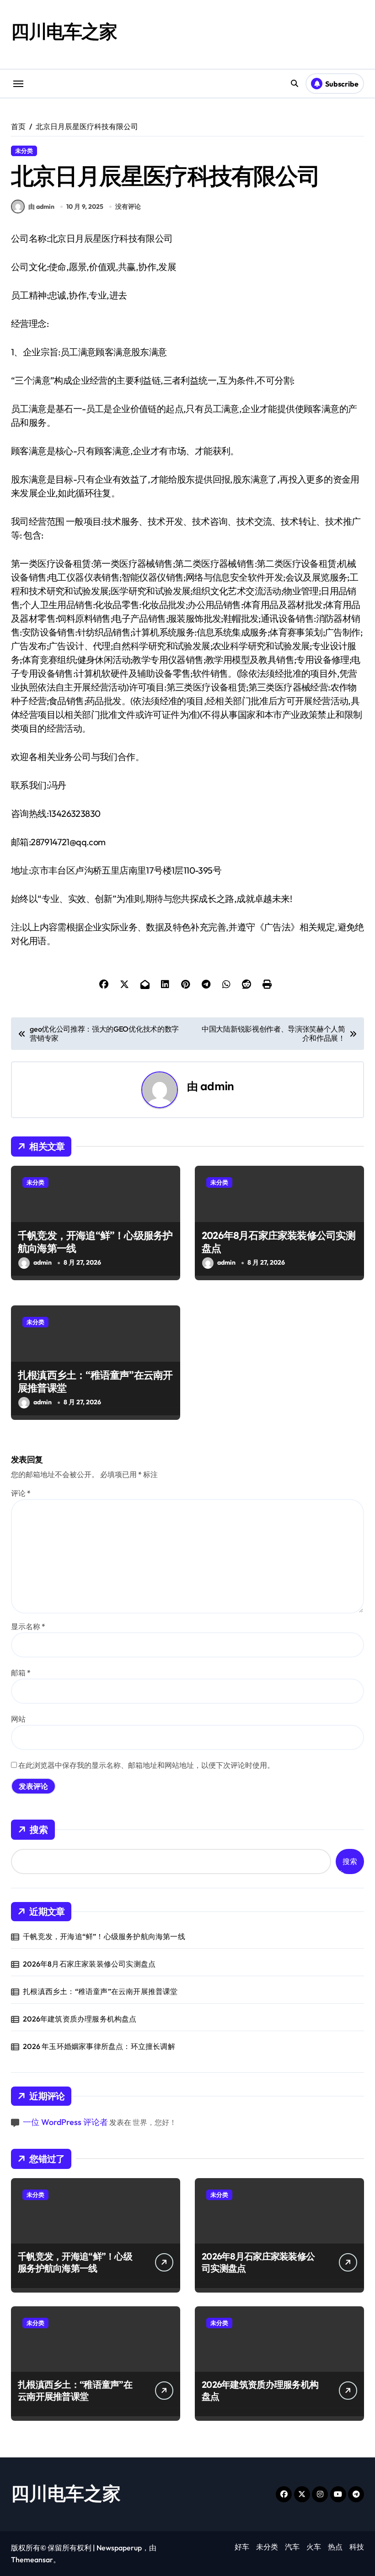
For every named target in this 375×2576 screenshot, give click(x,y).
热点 (335, 2547)
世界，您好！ (155, 2122)
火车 (314, 2547)
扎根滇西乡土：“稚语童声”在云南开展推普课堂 (95, 1382)
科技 (357, 2547)
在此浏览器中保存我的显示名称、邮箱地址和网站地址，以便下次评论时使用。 (146, 1765)
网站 (18, 1719)
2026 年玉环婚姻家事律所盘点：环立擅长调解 (99, 2046)
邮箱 (21, 1673)
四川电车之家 (64, 31)
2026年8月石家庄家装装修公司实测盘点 (279, 1242)
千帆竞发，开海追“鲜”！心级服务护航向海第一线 (95, 1242)
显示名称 (28, 1626)
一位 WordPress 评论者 (65, 2122)
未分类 (24, 151)
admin (217, 1086)
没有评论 (128, 207)
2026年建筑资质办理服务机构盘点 (80, 2019)
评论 (21, 1493)
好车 (242, 2547)
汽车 (292, 2547)
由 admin (41, 207)
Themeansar (32, 2560)
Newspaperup (119, 2548)
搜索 (39, 1829)
